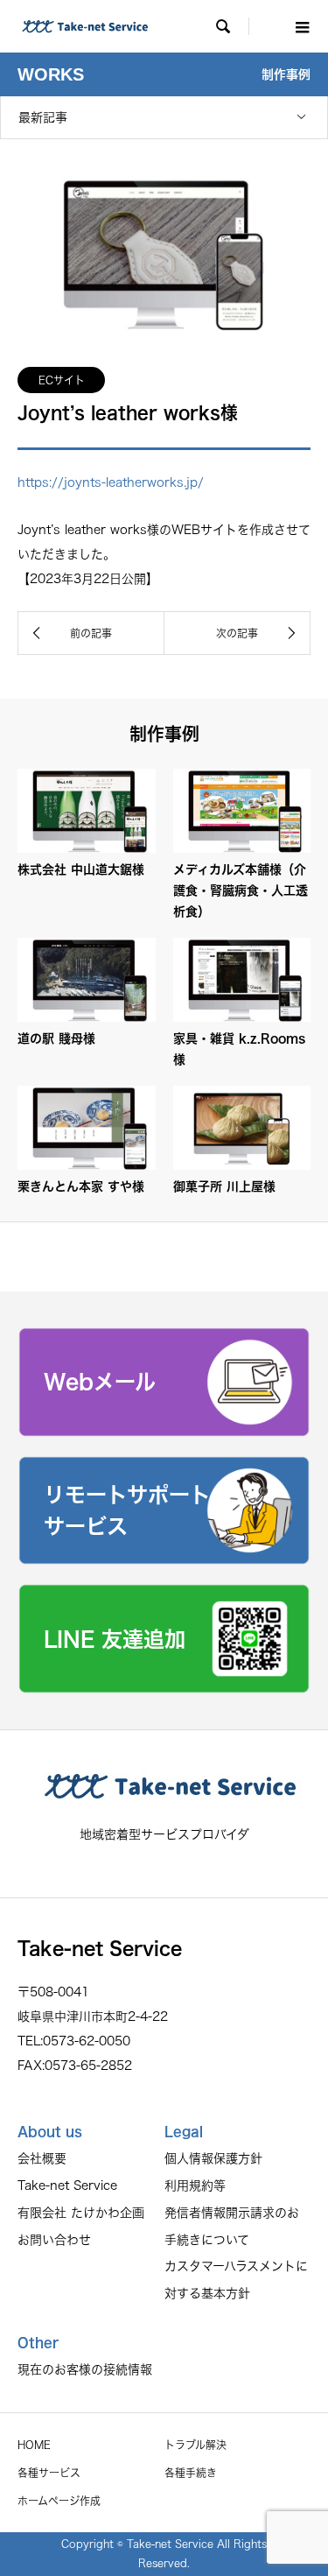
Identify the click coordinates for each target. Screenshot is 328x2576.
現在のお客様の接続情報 (85, 2369)
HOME (34, 2445)
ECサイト (62, 380)
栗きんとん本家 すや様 (81, 1186)
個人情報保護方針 (213, 2158)
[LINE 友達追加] (164, 1687)
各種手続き (191, 2473)
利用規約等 (195, 2185)
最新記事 (43, 117)
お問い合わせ (54, 2240)
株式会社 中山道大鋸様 (81, 869)
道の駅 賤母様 (56, 1038)
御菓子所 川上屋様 (224, 1186)
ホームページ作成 (59, 2501)
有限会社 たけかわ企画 (81, 2213)
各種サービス (49, 2473)
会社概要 (42, 2158)
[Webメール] (164, 1431)
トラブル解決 (195, 2445)
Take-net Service (67, 2185)
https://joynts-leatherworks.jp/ (111, 482)
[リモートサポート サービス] (164, 1559)
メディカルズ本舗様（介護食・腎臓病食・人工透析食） (241, 890)
